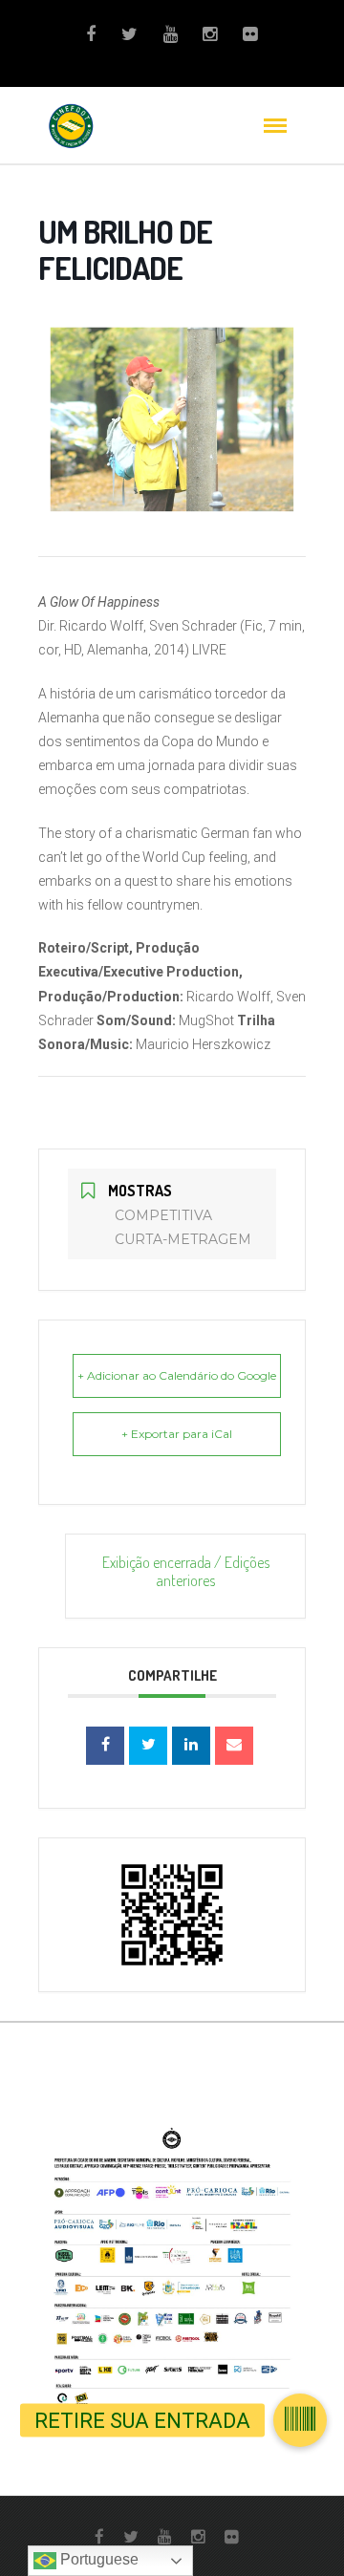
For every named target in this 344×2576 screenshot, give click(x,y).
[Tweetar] (148, 1746)
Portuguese (97, 2559)
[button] (300, 2420)
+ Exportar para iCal (177, 1434)
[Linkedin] (191, 1746)
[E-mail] (234, 1746)
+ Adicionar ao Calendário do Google (177, 1375)
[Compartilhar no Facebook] (105, 1746)
